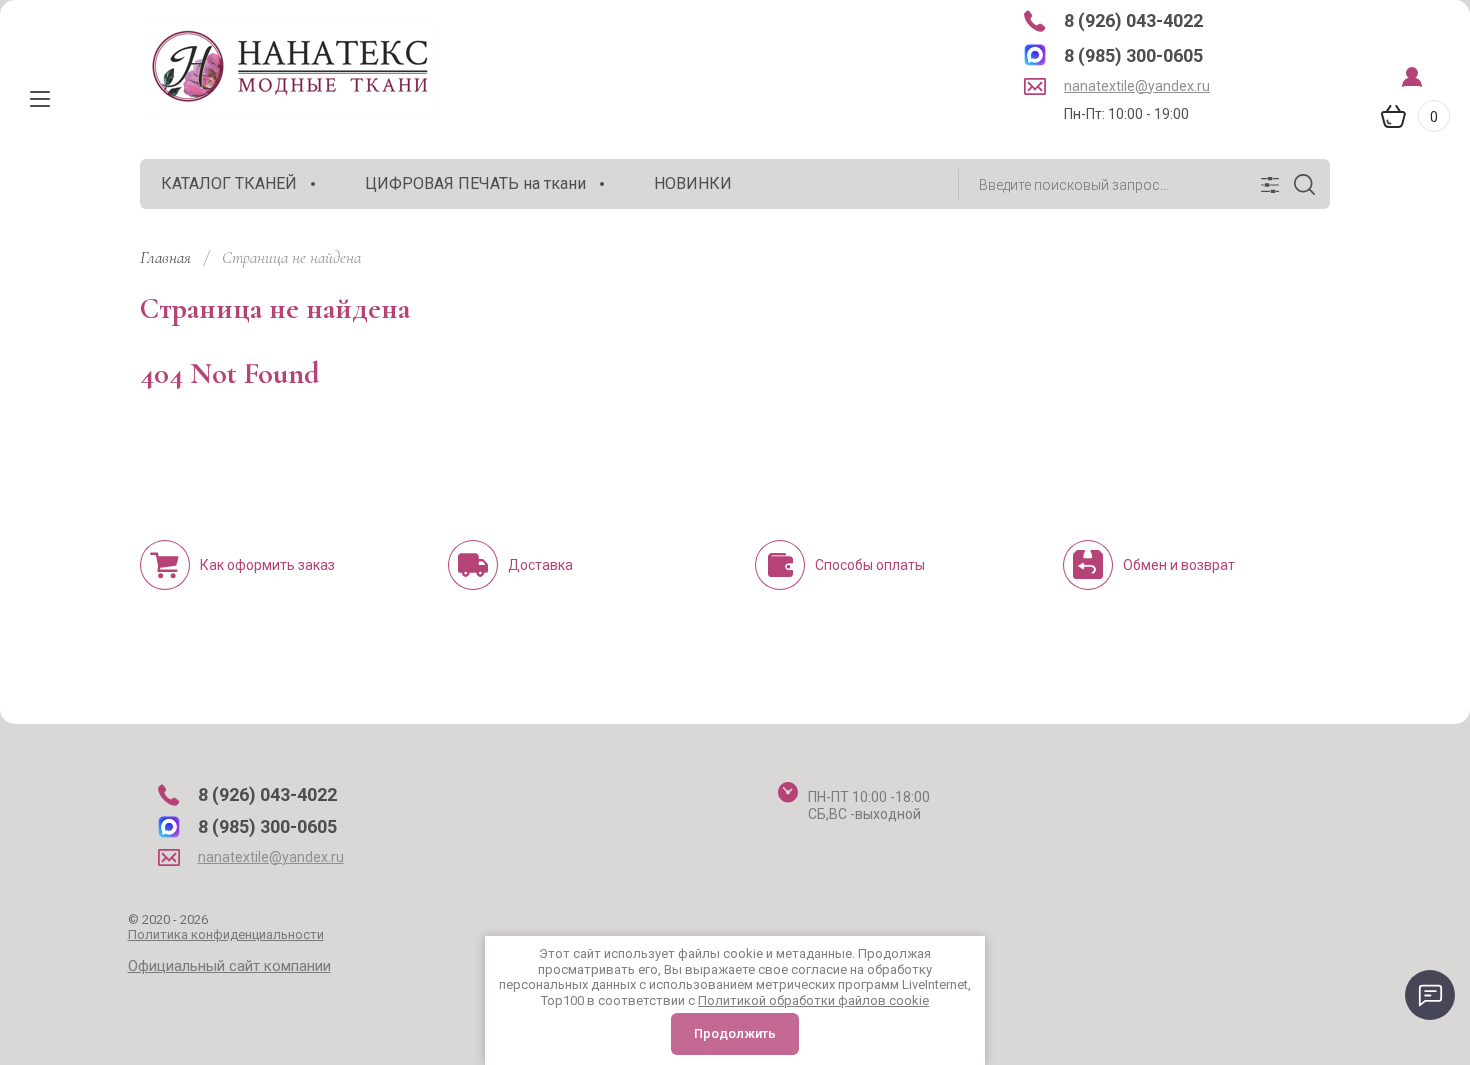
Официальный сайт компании (229, 966)
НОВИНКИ (693, 183)
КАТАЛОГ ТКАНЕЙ (229, 183)
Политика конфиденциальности (226, 934)
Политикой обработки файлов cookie (813, 1000)
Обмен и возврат (1179, 565)
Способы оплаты (870, 565)
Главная (165, 257)
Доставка (540, 565)
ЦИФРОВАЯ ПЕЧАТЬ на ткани (475, 183)
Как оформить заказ (267, 565)
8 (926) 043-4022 (1133, 20)
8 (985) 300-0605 (1133, 55)
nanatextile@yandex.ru (1137, 86)
